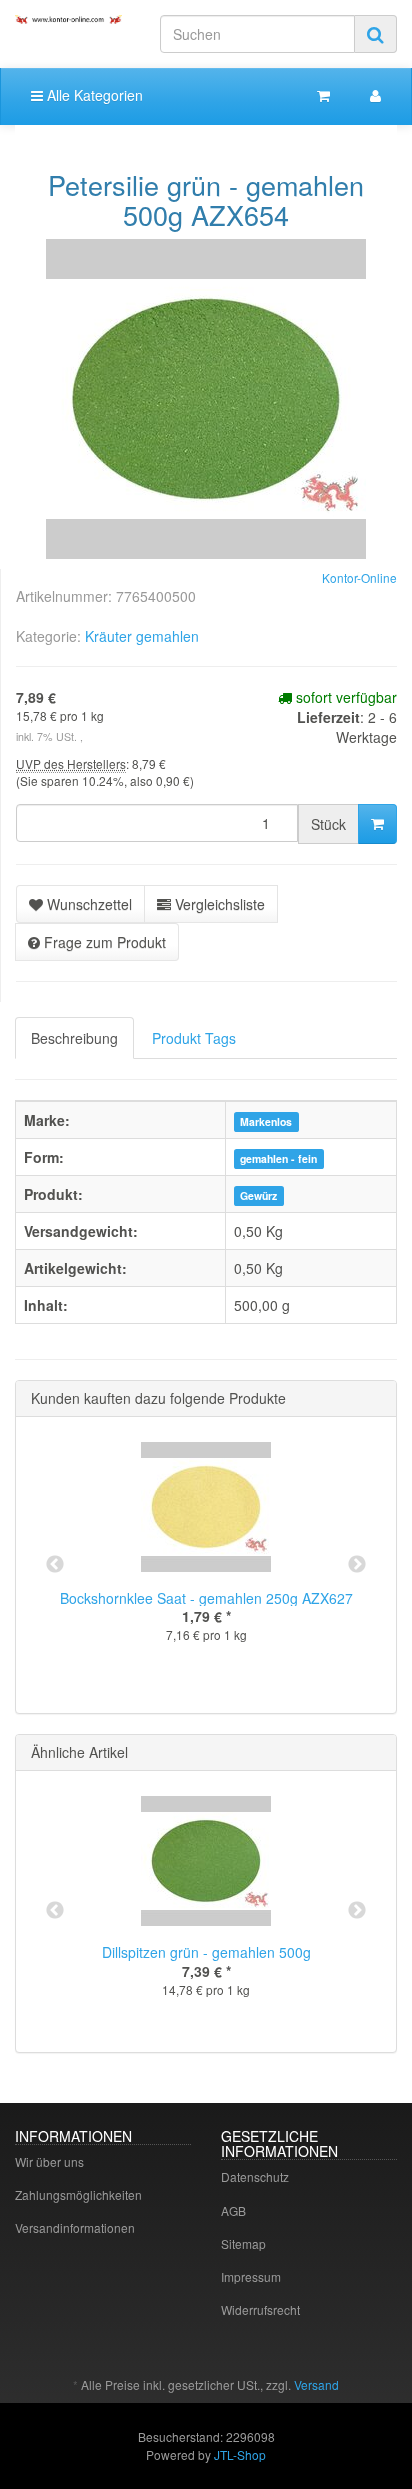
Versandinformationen (75, 2227)
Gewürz (258, 1195)
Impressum (251, 2276)
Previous (55, 1565)
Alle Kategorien (93, 95)
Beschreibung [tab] (74, 1038)
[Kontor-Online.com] (68, 19)
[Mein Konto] (375, 95)
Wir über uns (49, 2161)
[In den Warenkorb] (377, 824)
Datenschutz (255, 2176)
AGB (233, 2210)
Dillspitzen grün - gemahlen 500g (206, 1952)
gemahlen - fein (278, 1158)
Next (357, 1565)
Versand (316, 2384)
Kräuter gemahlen (142, 636)
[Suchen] (375, 34)
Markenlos (266, 1121)
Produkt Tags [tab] (194, 1038)
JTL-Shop (240, 2454)
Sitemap (243, 2243)
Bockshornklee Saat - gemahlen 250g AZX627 (206, 1598)
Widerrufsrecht (260, 2309)
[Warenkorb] (323, 95)
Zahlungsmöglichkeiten (78, 2194)
